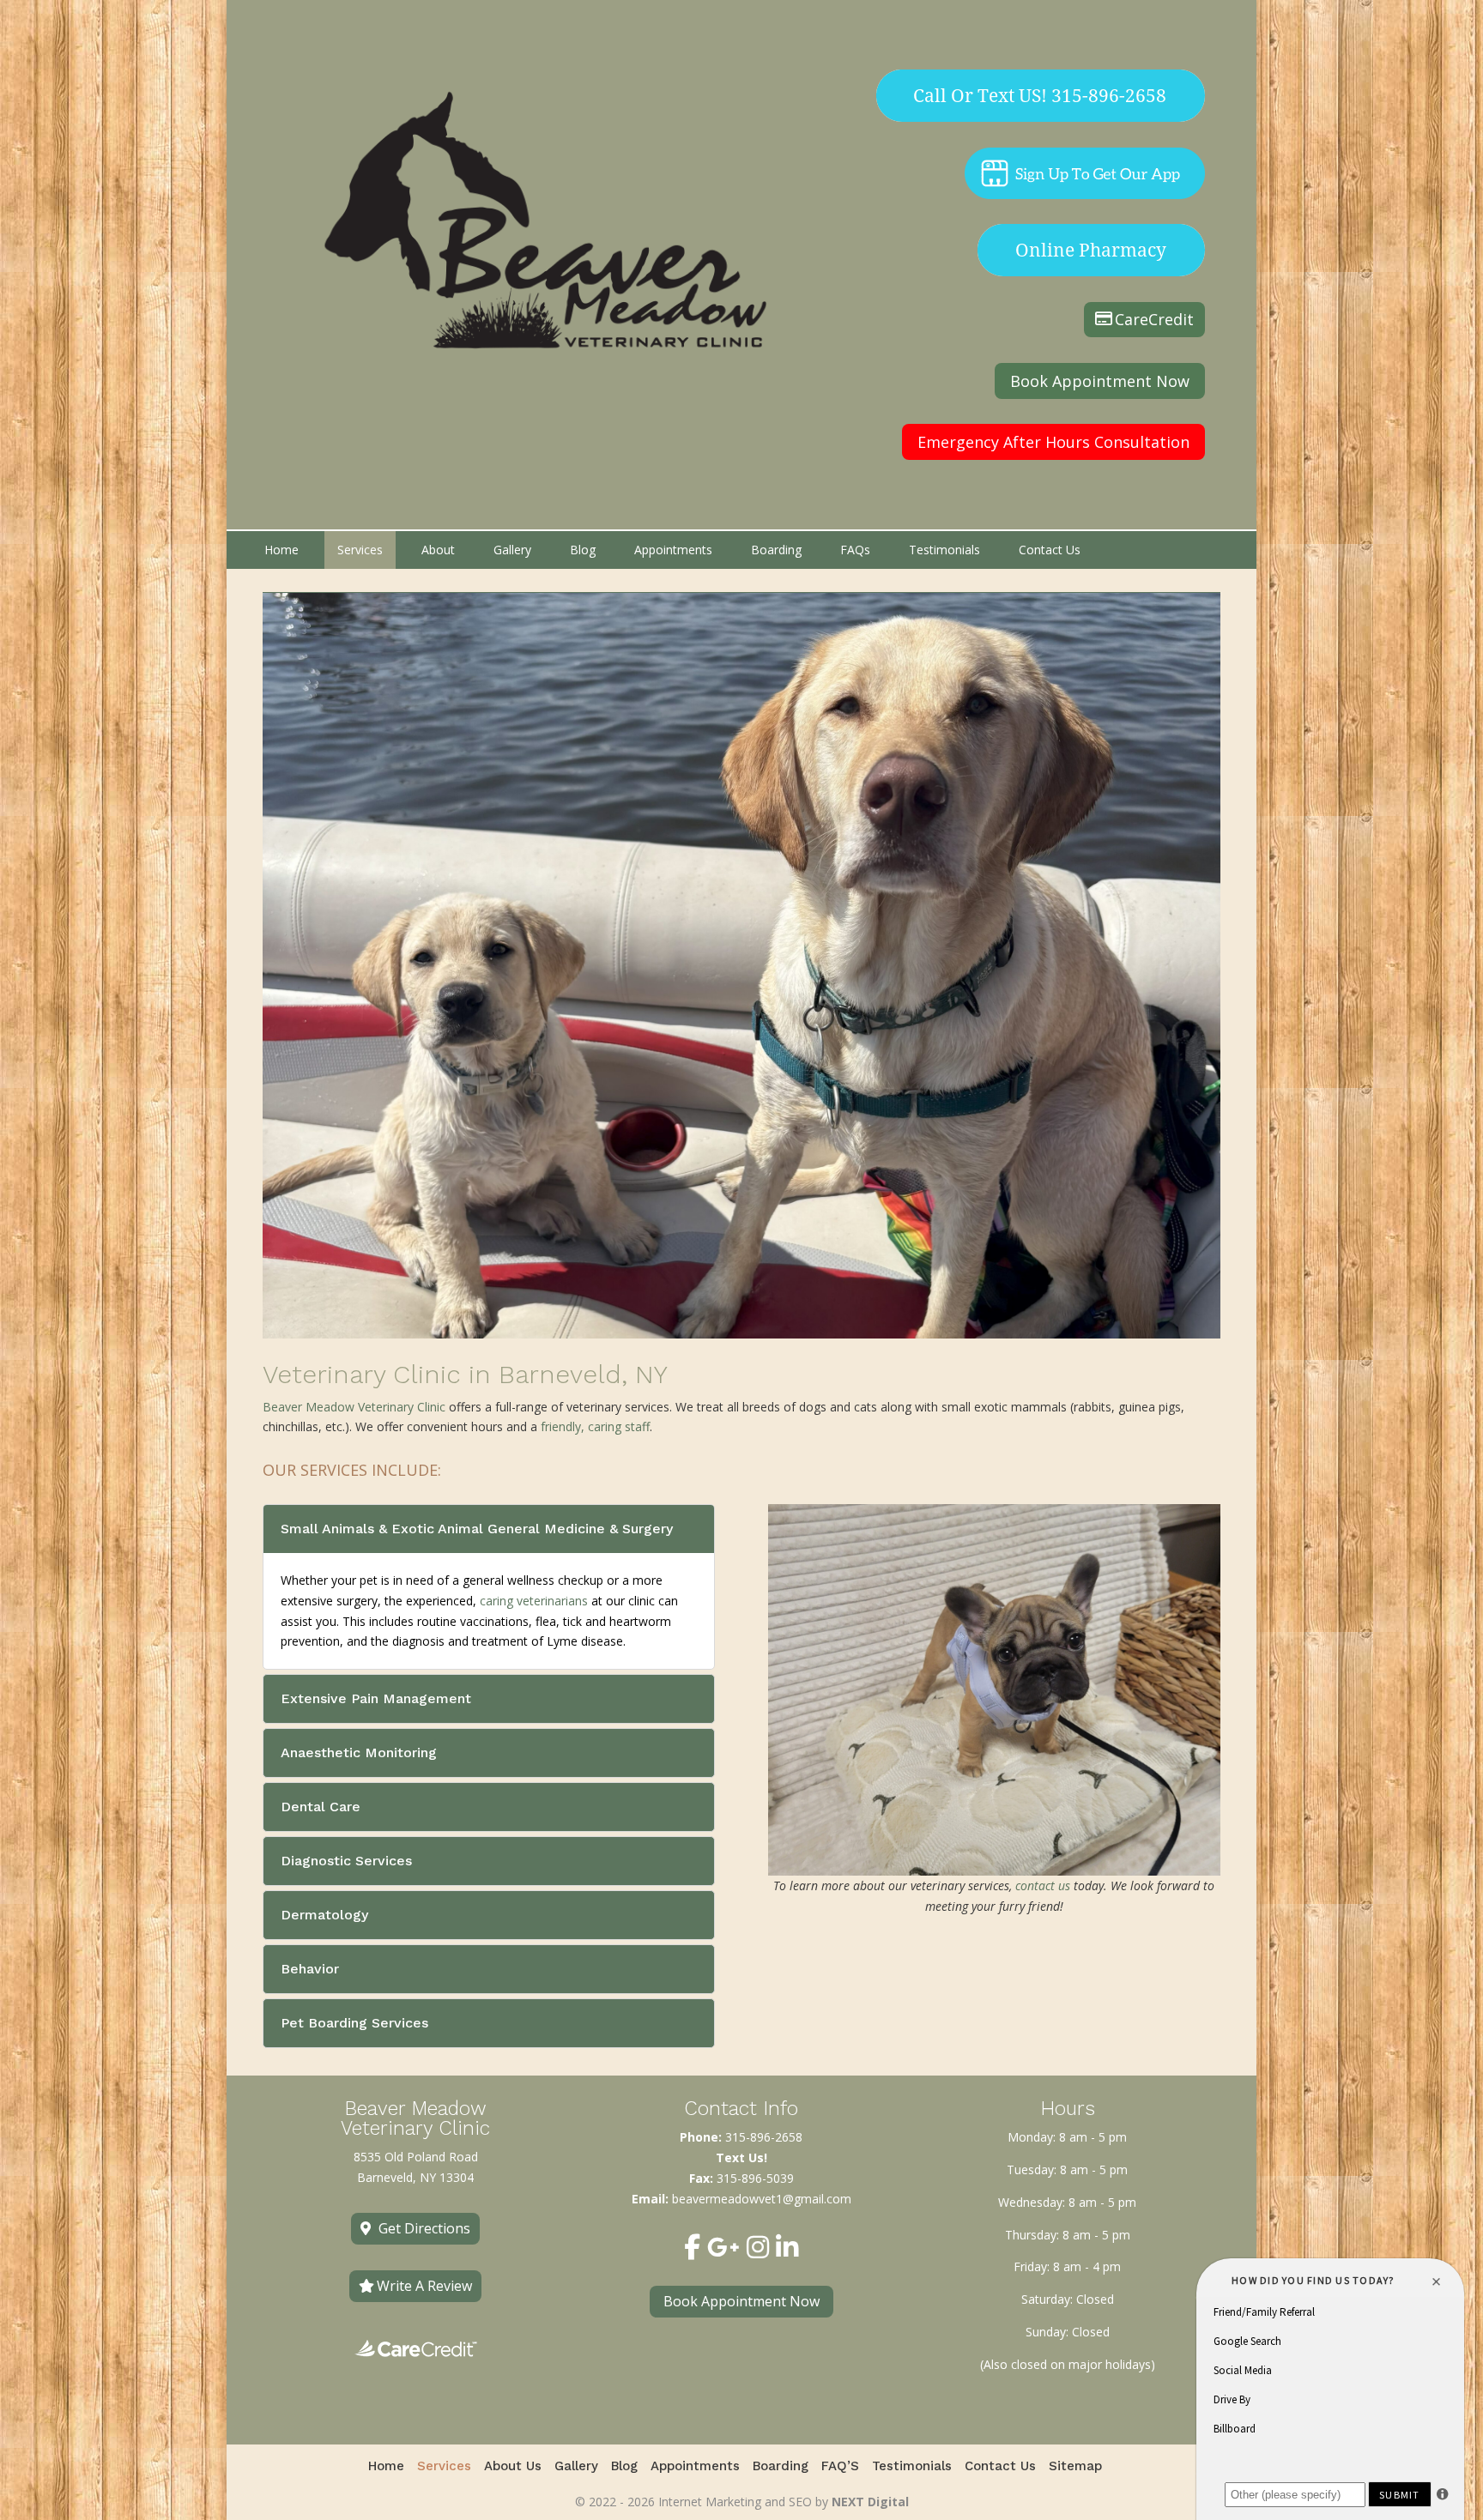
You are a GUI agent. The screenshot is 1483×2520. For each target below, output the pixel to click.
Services (360, 550)
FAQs (855, 550)
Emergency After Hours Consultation (1053, 442)
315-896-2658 (764, 2137)
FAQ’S (840, 2467)
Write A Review (424, 2286)
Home (281, 550)
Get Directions (424, 2228)
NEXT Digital (870, 2502)
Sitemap (1075, 2467)
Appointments (673, 550)
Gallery (512, 550)
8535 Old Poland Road (416, 2157)
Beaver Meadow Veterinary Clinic (354, 1407)
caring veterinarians (534, 1601)
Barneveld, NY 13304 (415, 2177)
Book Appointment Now (1100, 381)
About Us (513, 2467)
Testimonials (944, 550)
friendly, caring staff (595, 1426)
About (438, 550)
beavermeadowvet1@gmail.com (762, 2199)
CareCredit (1154, 319)
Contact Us (1050, 550)
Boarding (776, 550)
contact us (1043, 1885)
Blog (583, 550)
